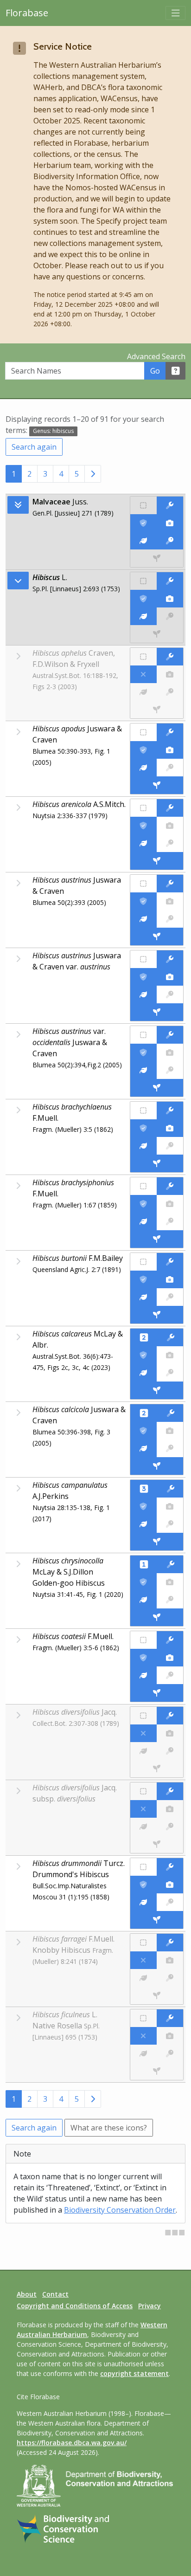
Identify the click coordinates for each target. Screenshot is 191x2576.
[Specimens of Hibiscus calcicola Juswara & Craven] (157, 1466)
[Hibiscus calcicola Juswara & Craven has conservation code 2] (144, 1413)
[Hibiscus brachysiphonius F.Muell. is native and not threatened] (143, 1186)
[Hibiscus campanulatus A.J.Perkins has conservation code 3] (144, 1489)
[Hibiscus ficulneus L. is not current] (143, 2036)
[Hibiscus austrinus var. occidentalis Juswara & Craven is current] (143, 1052)
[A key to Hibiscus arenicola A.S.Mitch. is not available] (170, 843)
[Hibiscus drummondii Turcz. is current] (143, 1885)
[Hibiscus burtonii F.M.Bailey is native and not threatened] (143, 1262)
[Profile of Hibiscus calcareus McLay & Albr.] (143, 1373)
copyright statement (134, 2373)
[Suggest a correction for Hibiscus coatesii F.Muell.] (170, 1640)
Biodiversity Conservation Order (120, 2210)
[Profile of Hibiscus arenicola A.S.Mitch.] (143, 843)
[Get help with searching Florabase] (176, 371)
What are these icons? (109, 2128)
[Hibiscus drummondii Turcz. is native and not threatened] (143, 1867)
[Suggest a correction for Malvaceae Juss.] (170, 505)
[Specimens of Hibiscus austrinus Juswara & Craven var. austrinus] (157, 1012)
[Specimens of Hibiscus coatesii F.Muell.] (157, 1693)
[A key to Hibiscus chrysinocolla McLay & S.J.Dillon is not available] (170, 1600)
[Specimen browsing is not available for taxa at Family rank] (157, 558)
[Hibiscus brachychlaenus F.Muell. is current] (143, 1128)
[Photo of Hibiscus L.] (170, 599)
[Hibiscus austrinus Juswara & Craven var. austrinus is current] (143, 977)
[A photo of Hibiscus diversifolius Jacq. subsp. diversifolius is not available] (170, 1809)
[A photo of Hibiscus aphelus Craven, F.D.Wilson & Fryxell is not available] (170, 674)
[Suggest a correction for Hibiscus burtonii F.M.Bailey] (170, 1262)
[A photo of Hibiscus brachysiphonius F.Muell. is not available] (170, 1204)
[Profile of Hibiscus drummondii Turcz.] (143, 1902)
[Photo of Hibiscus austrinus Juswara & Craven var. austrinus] (170, 977)
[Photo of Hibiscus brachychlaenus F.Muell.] (170, 1128)
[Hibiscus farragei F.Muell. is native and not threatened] (143, 1943)
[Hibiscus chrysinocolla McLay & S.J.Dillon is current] (143, 1582)
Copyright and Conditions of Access (75, 2306)
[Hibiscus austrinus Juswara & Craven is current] (143, 901)
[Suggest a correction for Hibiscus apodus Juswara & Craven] (170, 732)
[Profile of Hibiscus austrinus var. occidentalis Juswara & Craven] (143, 1070)
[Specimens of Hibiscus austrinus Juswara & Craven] (157, 936)
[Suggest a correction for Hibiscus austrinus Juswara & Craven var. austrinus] (170, 959)
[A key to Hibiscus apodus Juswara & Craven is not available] (170, 768)
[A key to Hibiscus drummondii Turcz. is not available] (170, 1902)
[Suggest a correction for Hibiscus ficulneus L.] (170, 2018)
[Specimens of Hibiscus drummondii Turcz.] (157, 1920)
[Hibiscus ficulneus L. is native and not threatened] (143, 2018)
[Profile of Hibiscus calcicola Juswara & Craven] (143, 1448)
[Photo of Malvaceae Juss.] (170, 523)
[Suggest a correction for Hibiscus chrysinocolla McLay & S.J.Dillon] (170, 1564)
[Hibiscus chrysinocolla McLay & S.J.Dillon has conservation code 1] (144, 1564)
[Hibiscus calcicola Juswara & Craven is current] (143, 1431)
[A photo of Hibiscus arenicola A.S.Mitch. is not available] (170, 826)
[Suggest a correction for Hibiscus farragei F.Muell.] (170, 1943)
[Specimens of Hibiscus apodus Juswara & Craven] (157, 785)
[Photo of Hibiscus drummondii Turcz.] (170, 1885)
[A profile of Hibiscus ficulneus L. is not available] (143, 2053)
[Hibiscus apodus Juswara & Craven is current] (143, 750)
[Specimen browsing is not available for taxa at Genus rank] (157, 634)
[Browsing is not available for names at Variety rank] (18, 959)
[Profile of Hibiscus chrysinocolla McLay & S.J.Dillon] (143, 1600)
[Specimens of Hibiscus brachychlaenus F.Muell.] (157, 1163)
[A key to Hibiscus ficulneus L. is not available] (170, 2053)
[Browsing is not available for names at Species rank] (18, 732)
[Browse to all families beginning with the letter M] (18, 505)
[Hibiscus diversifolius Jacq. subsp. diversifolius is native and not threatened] (143, 1791)
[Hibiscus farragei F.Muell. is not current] (143, 1960)
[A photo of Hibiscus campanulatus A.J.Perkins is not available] (170, 1506)
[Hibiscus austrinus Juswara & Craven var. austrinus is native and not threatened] (143, 959)
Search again (34, 447)
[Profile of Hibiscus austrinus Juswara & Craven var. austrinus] (143, 994)
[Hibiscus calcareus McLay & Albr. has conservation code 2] (144, 1337)
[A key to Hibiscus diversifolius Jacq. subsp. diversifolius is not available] (170, 1827)
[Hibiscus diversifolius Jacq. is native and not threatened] (143, 1716)
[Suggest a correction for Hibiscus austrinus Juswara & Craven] (170, 884)
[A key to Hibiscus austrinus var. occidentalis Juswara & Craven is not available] (170, 1070)
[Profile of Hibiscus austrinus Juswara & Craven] (143, 919)
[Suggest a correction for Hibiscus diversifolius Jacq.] (170, 1716)
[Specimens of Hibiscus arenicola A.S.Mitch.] (157, 861)
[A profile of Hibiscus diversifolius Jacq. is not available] (143, 1751)
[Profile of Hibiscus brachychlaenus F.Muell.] (143, 1146)
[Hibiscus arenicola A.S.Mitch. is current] (143, 826)
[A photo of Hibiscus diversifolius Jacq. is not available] (170, 1733)
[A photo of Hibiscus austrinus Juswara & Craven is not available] (170, 901)
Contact (55, 2294)
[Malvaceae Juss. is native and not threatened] (143, 505)
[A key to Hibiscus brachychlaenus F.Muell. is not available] (170, 1146)
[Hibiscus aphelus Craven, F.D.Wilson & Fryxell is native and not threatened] (143, 657)
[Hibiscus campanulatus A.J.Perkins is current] (143, 1506)
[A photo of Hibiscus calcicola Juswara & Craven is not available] (170, 1431)
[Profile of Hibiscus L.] (143, 616)
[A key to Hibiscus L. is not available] (170, 616)
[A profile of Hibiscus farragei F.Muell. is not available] (143, 1978)
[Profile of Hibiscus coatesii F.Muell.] (143, 1675)
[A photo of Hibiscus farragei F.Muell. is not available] (170, 1960)
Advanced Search (156, 356)
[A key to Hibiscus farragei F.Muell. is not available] (170, 1978)
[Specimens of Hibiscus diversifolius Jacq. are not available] (157, 1769)
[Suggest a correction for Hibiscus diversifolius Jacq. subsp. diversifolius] (170, 1791)
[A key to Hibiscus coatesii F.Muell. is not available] (170, 1675)
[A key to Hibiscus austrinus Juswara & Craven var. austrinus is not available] (170, 994)
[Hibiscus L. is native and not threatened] (143, 581)
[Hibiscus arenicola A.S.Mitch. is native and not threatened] (143, 808)
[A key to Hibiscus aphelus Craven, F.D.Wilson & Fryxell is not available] (170, 692)
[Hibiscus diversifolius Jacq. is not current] (143, 1733)
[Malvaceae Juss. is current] (143, 523)
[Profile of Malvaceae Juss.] (143, 541)
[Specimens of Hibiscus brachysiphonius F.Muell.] (157, 1239)
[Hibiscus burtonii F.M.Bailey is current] (143, 1279)
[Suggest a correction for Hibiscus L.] (170, 581)
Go (155, 371)
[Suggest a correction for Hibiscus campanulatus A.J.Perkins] (170, 1489)
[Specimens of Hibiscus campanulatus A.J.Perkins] (157, 1542)
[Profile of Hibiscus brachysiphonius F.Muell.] (143, 1221)
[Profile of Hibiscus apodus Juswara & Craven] (143, 768)
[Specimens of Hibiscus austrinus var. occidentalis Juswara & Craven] (157, 1088)
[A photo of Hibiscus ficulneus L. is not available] (170, 2036)
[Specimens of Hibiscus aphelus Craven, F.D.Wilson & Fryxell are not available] (157, 710)
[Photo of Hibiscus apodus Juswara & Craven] (170, 750)
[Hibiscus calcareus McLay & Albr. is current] (143, 1355)
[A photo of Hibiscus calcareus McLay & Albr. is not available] (170, 1355)
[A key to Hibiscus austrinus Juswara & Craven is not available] (170, 919)
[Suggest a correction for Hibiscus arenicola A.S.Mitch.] (170, 808)
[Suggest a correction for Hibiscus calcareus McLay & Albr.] (170, 1337)
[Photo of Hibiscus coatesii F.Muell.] (170, 1658)
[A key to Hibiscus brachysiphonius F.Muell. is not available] (170, 1221)
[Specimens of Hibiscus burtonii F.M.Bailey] (157, 1315)
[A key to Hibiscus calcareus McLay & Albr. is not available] (170, 1373)
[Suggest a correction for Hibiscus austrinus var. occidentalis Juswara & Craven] (170, 1035)
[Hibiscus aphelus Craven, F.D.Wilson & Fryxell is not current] (143, 674)
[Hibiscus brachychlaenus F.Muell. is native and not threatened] (143, 1110)
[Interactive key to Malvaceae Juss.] (170, 541)
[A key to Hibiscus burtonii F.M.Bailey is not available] (170, 1297)
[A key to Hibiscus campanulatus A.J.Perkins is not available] (170, 1524)
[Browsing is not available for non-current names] (18, 656)
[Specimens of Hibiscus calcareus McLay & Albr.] (157, 1390)
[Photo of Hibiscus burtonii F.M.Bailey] (170, 1279)
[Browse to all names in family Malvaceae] (18, 581)
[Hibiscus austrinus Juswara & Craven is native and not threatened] (143, 884)
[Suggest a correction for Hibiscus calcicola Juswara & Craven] (170, 1413)
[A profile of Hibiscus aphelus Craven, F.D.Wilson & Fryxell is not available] (143, 692)
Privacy (150, 2306)
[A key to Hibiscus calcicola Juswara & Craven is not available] (170, 1448)
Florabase (27, 13)
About (27, 2294)
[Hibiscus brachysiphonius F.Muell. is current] (143, 1204)
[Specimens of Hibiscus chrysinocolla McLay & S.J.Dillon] (157, 1617)
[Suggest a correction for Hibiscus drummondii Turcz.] (170, 1867)
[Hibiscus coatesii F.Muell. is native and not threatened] (143, 1640)
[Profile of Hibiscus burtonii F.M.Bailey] (143, 1297)
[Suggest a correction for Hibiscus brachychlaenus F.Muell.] (170, 1110)
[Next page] (93, 474)
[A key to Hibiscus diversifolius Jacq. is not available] (170, 1751)
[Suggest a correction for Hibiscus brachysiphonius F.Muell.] (170, 1186)
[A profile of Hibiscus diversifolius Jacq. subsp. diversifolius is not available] (143, 1827)
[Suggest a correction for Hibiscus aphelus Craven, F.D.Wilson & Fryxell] (170, 657)
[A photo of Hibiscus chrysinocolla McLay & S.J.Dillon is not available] (170, 1582)
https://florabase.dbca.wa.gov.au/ (72, 2443)
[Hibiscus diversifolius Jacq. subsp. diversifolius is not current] (143, 1809)
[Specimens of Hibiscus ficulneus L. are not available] (157, 2071)
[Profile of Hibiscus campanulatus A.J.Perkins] (143, 1524)
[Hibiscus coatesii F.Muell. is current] (143, 1658)
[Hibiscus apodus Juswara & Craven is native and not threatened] (143, 732)
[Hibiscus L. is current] (143, 599)
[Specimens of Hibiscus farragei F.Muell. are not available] (157, 1995)
